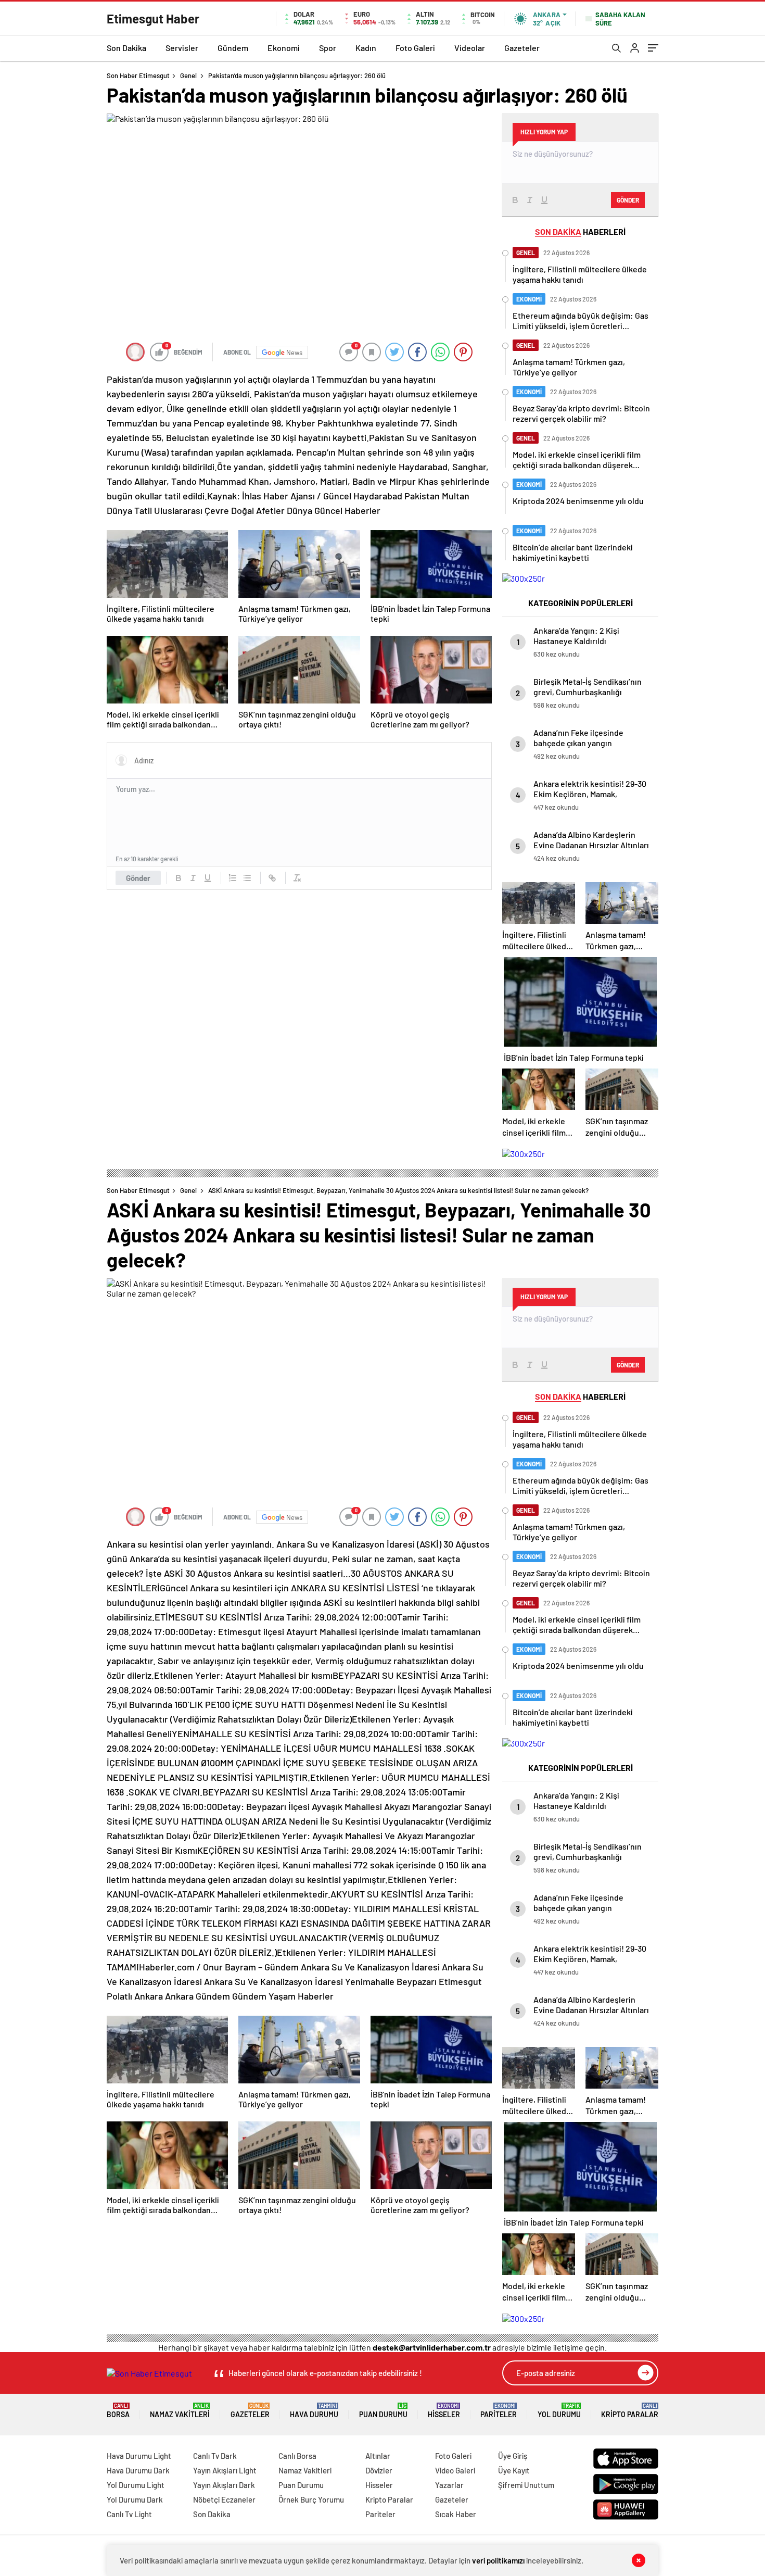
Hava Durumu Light (139, 2456)
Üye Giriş (513, 2456)
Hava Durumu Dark (138, 2470)
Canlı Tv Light (129, 2514)
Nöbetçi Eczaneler (224, 2499)
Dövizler (379, 2470)
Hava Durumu (314, 2411)
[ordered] (233, 878)
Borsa (118, 2411)
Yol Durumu (559, 2411)
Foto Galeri (415, 48)
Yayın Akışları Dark (224, 2485)
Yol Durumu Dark (135, 2499)
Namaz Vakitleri (180, 2411)
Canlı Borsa (297, 2456)
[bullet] (247, 878)
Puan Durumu (383, 2411)
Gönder (138, 878)
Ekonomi (284, 48)
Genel (188, 76)
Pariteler (499, 2411)
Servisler (182, 48)
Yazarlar (449, 2485)
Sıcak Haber (456, 2514)
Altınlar (378, 2456)
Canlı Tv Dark (215, 2456)
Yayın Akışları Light (225, 2470)
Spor (328, 48)
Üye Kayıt (514, 2470)
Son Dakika (126, 48)
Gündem (233, 48)
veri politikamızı (498, 2560)
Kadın (366, 48)
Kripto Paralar (630, 2411)
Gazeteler (522, 48)
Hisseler (444, 2411)
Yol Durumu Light (136, 2485)
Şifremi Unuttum (526, 2485)
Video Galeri (455, 2470)
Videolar (470, 48)
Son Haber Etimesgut (138, 76)
